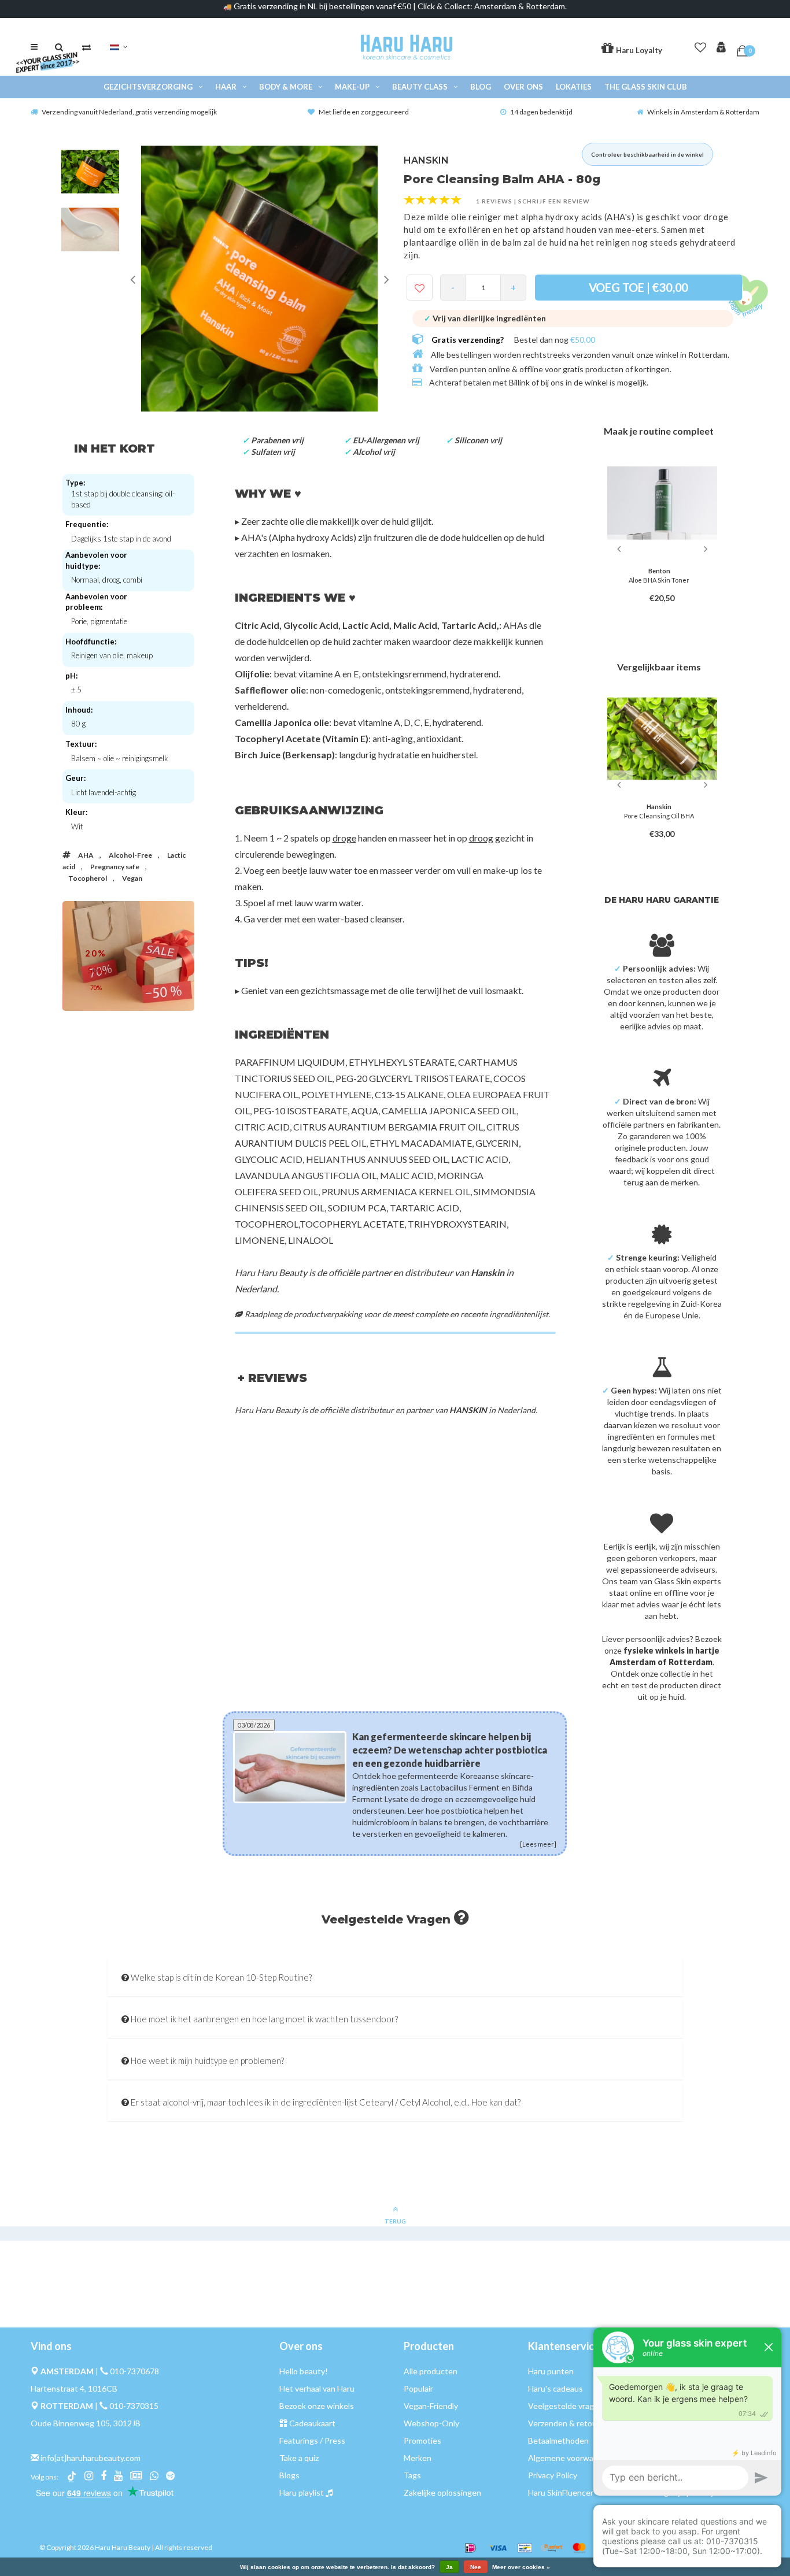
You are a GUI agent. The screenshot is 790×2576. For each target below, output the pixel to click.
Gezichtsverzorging (148, 87)
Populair (418, 2388)
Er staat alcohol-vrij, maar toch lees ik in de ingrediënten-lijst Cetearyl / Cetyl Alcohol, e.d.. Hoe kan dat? (325, 2102)
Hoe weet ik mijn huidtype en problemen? (206, 2060)
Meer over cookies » (521, 2567)
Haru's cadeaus (555, 2388)
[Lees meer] (538, 1844)
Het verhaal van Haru (317, 2388)
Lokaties (574, 87)
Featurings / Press (312, 2440)
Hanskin (488, 1272)
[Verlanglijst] (700, 45)
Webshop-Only (431, 2423)
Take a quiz (299, 2458)
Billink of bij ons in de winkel (558, 382)
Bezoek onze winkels (317, 2406)
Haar (226, 87)
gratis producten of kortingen (616, 369)
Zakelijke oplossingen (442, 2492)
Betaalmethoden (558, 2440)
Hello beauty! (304, 2371)
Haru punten (551, 2371)
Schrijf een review (554, 201)
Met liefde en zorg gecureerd (364, 112)
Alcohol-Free (130, 855)
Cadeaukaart (312, 2423)
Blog (481, 87)
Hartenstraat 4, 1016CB (74, 2388)
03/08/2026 (254, 1725)
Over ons (523, 87)
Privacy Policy (553, 2475)
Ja (449, 2567)
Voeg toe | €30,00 (639, 287)
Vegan (132, 878)
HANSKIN (426, 160)
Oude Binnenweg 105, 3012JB (86, 2423)
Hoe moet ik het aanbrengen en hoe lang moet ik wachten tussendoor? (263, 2019)
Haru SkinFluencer (561, 2492)
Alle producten (431, 2371)
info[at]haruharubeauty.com (91, 2458)
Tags (412, 2475)
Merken (418, 2458)
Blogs (289, 2475)
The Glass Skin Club (646, 87)
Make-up (352, 87)
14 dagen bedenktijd (541, 112)
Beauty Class (420, 87)
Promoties (422, 2440)
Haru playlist (302, 2492)
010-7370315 (134, 2406)
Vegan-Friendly (431, 2406)
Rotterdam (708, 355)
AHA (86, 855)
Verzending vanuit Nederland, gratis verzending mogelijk (129, 112)
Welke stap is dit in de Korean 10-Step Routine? (220, 1977)
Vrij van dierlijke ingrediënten (485, 318)
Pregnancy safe (115, 867)
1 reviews (494, 201)
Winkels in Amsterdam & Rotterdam (703, 112)
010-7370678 (134, 2371)
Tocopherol (88, 878)
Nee (476, 2567)
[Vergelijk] (86, 47)
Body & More (286, 87)
